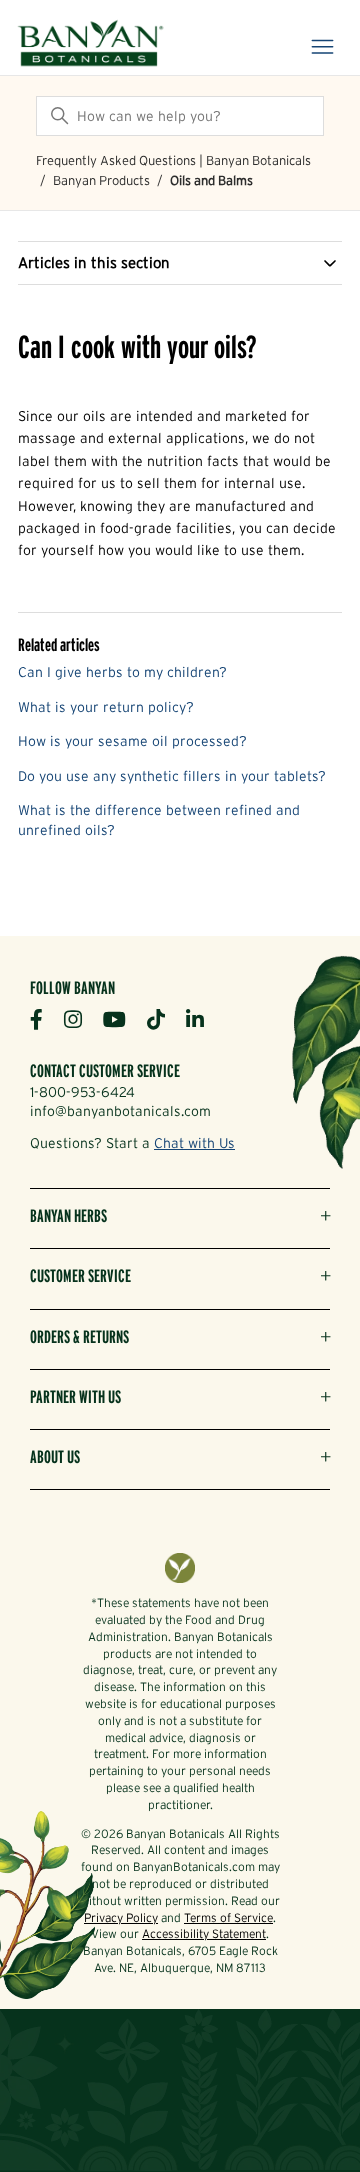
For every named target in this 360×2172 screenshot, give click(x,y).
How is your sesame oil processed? (132, 741)
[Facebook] (44, 1018)
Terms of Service (228, 1917)
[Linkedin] (202, 1018)
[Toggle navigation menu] (322, 47)
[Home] (90, 45)
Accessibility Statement (204, 1933)
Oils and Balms (211, 180)
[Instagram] (80, 1018)
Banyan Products (101, 180)
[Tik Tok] (163, 1018)
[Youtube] (122, 1018)
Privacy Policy (121, 1917)
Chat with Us (194, 1143)
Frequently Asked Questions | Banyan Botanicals (173, 160)
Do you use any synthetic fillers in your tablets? (172, 776)
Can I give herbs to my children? (122, 672)
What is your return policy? (106, 707)
